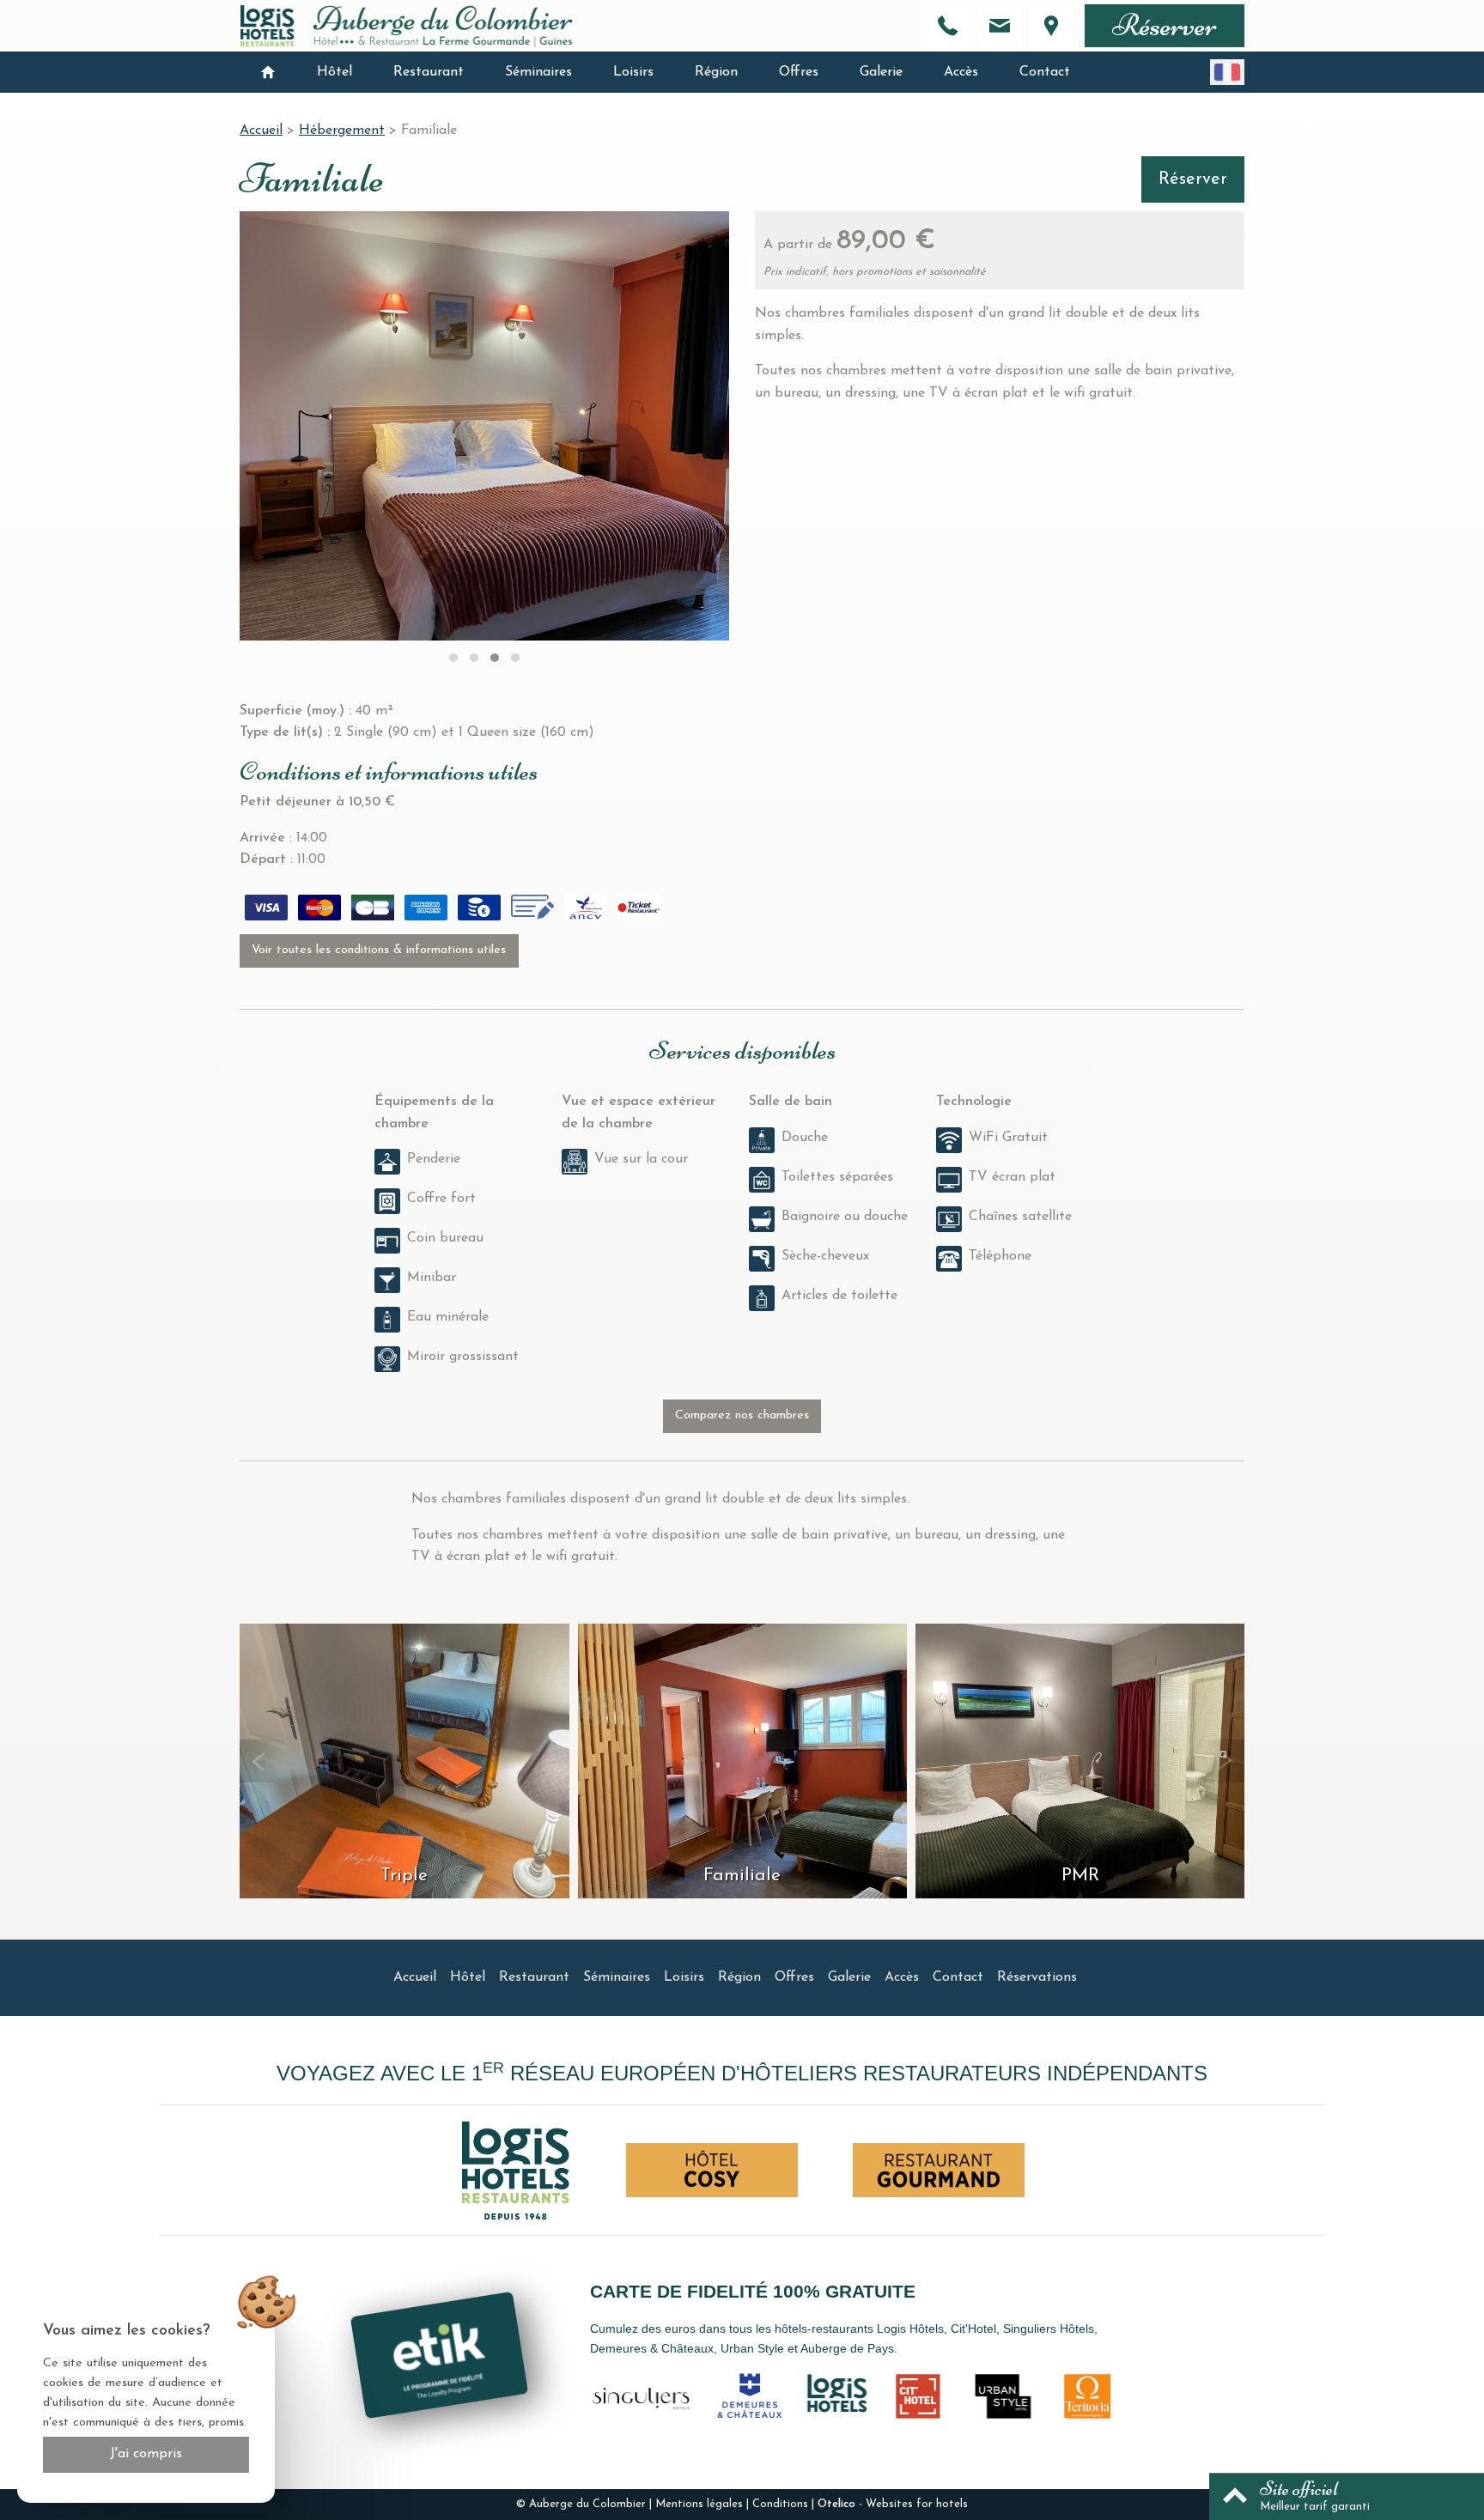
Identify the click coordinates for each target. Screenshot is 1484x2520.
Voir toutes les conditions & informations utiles (379, 950)
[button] (453, 658)
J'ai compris (146, 2454)
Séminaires (538, 72)
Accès (961, 72)
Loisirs (633, 72)
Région (716, 72)
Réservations (1037, 1977)
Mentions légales (699, 2504)
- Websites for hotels (893, 2504)
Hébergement (342, 131)
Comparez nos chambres (742, 1415)
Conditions (780, 2504)
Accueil (261, 131)
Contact (1045, 72)
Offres (799, 72)
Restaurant (429, 72)
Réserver (1165, 25)
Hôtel (335, 72)
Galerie (881, 72)
